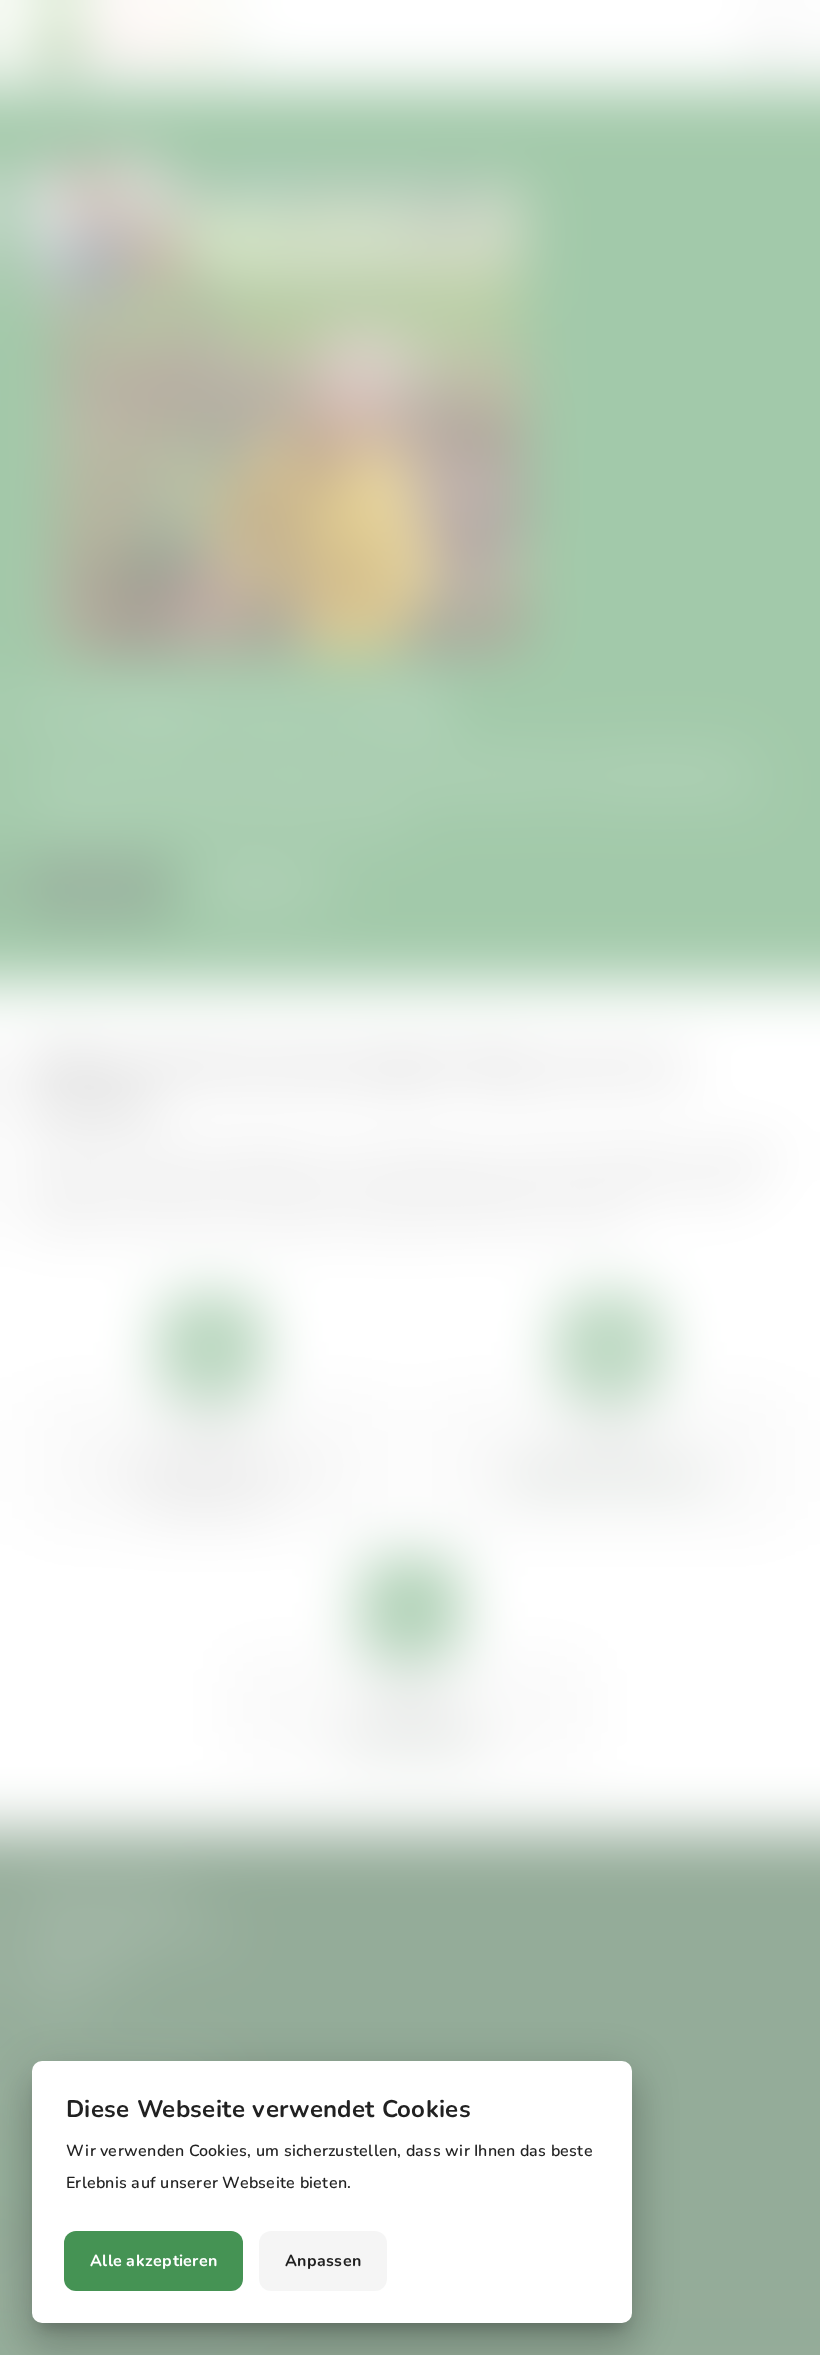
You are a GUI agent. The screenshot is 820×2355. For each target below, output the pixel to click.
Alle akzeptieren (153, 2261)
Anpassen (323, 2261)
